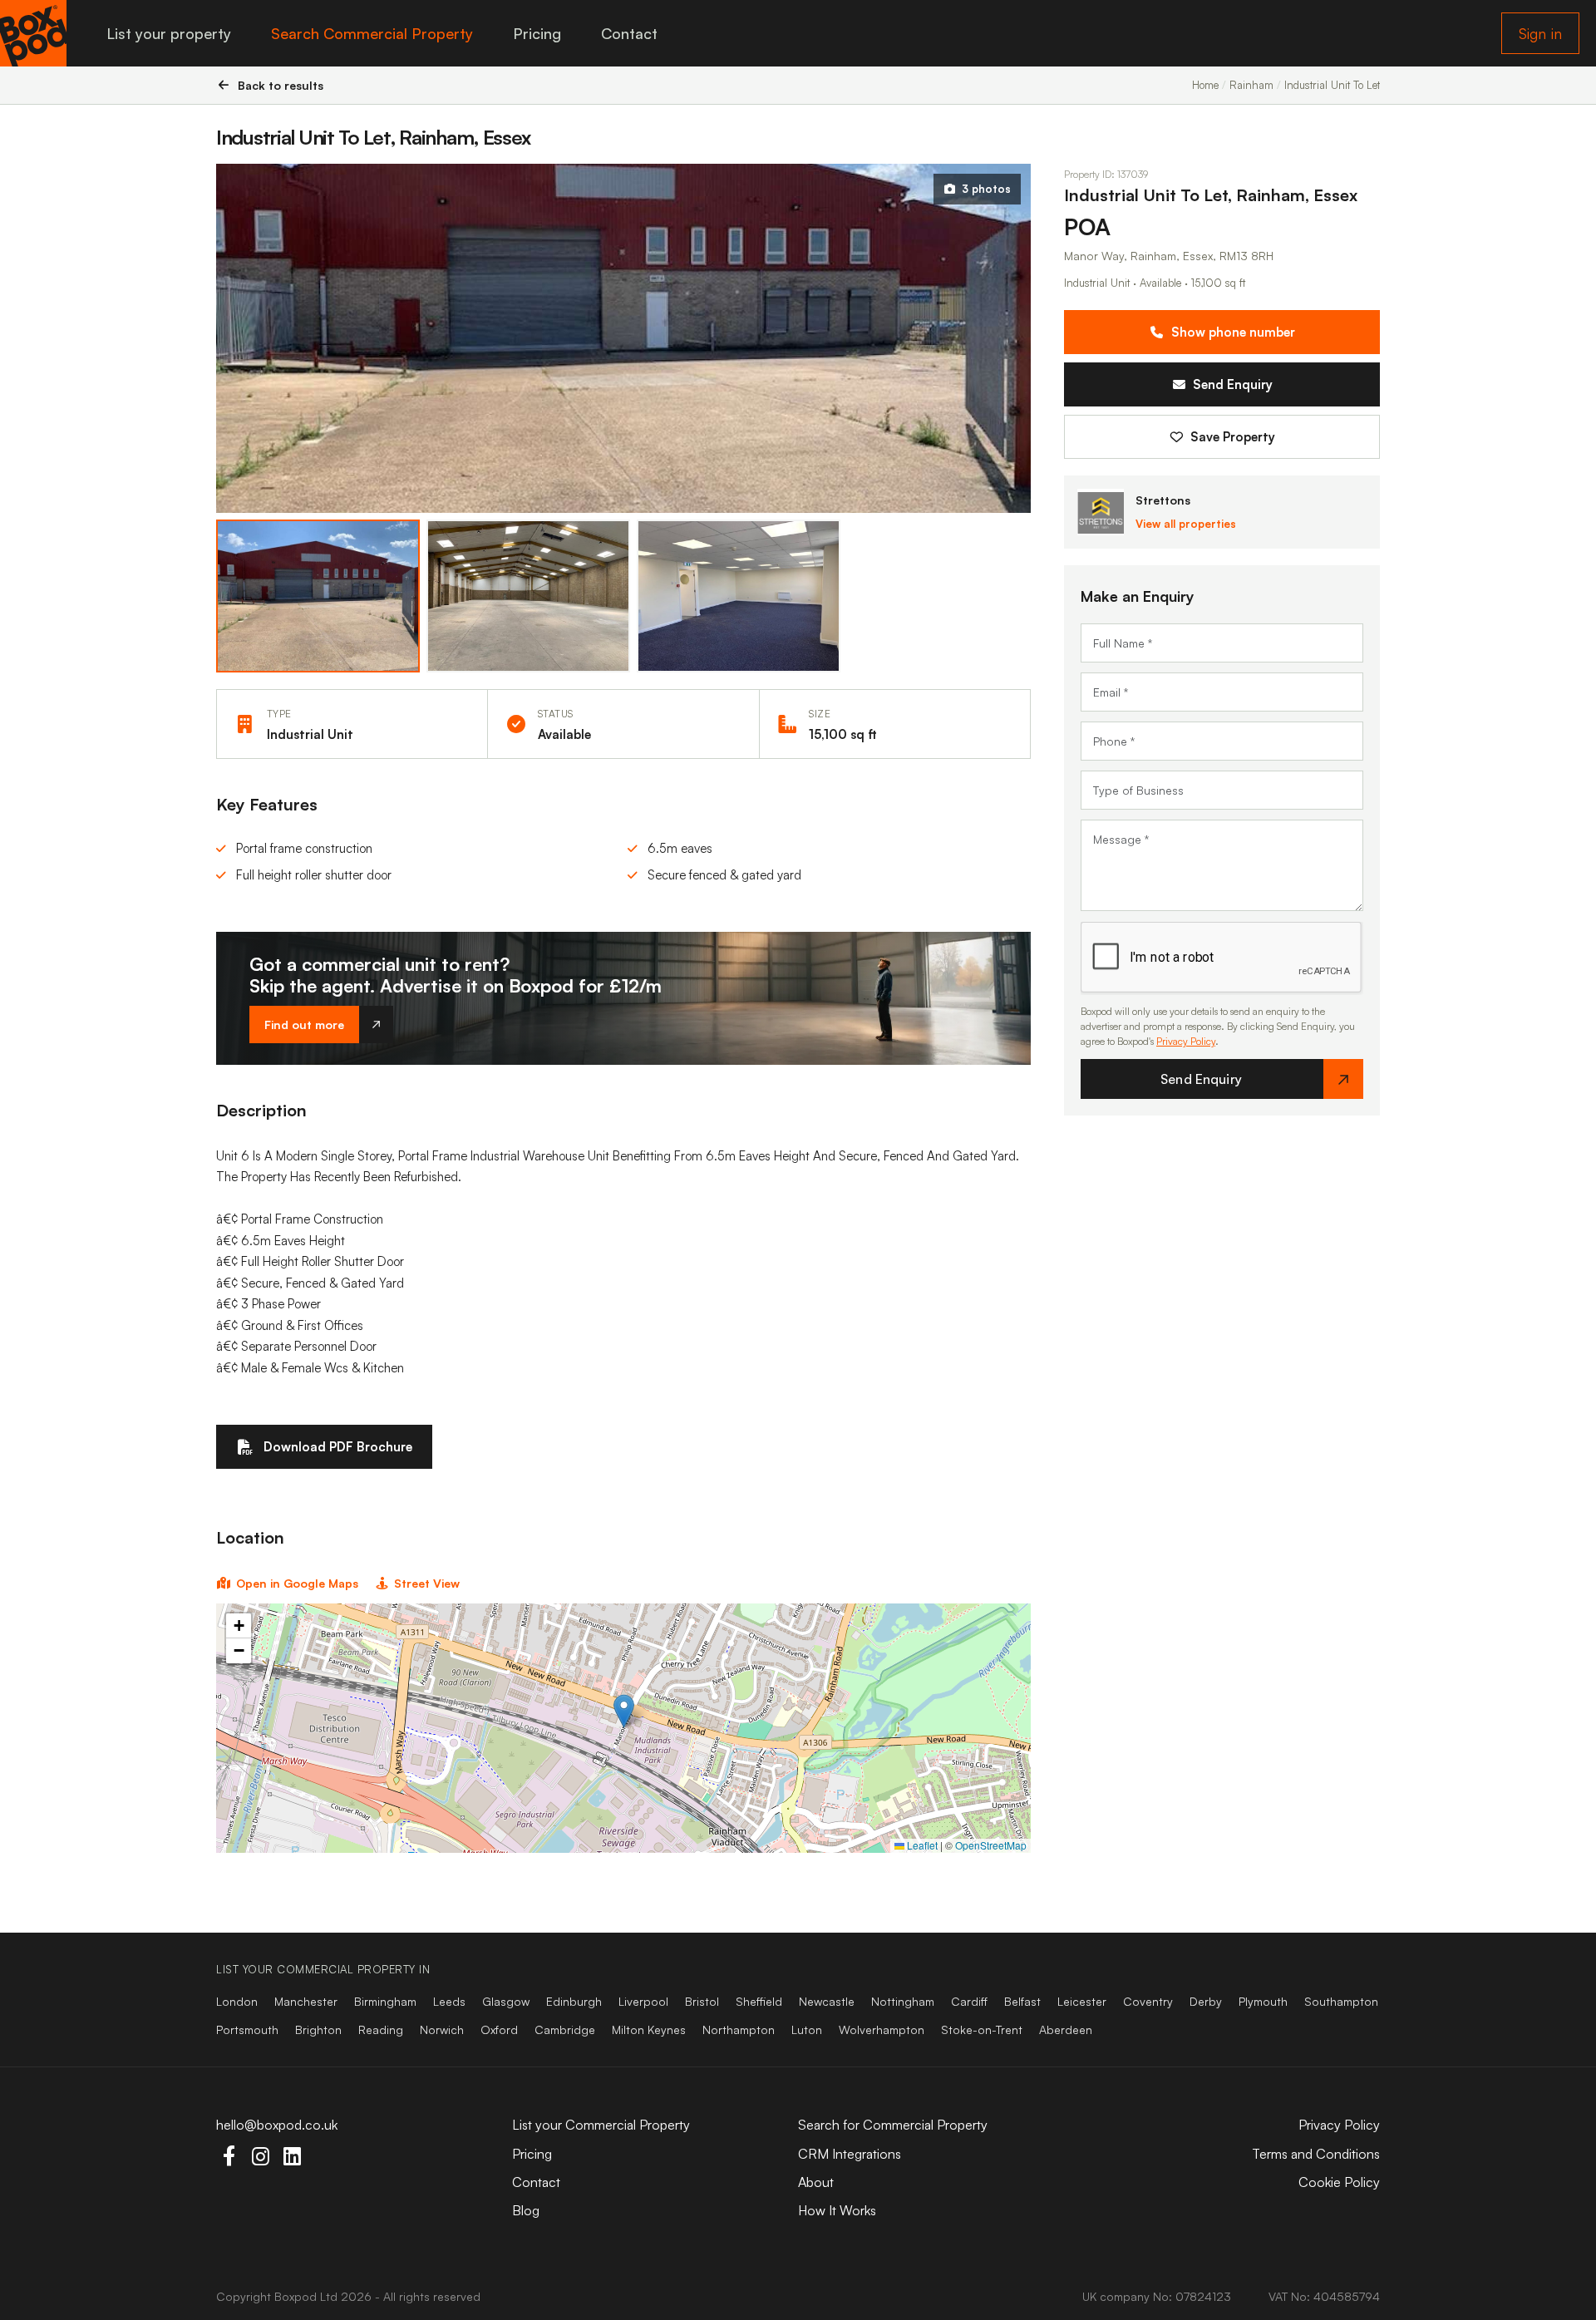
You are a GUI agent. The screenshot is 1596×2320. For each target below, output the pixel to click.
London (237, 2001)
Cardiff (969, 2001)
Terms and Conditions (1316, 2154)
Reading (381, 2029)
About (816, 2182)
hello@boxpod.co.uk (277, 2125)
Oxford (499, 2029)
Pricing (537, 33)
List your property (169, 33)
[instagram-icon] (260, 2156)
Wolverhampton (882, 2029)
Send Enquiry (1233, 385)
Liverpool (643, 2001)
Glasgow (506, 2001)
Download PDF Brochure (338, 1447)
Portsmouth (247, 2029)
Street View (427, 1583)
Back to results (281, 85)
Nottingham (903, 2001)
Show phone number (1233, 333)
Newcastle (827, 2001)
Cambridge (565, 2029)
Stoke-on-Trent (982, 2029)
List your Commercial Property (601, 2125)
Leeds (449, 2001)
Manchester (306, 2001)
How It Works (837, 2210)
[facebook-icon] (229, 2156)
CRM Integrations (850, 2154)
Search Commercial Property (372, 33)
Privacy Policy (1186, 1042)
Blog (526, 2210)
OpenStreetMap (991, 1845)
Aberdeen (1066, 2029)
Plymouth (1263, 2001)
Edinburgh (574, 2001)
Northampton (739, 2029)
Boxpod (296, 2296)
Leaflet (921, 1845)
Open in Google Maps (297, 1583)
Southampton (1341, 2001)
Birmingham (385, 2001)
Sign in (1540, 33)
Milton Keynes (649, 2029)
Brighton (318, 2029)
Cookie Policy (1339, 2182)
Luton (807, 2029)
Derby (1206, 2001)
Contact (629, 33)
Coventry (1148, 2001)
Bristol (702, 2001)
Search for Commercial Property (893, 2125)
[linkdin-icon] (292, 2156)
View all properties (1186, 525)
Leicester (1082, 2001)
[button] (624, 1711)
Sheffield (759, 2001)
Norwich (442, 2029)
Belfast (1022, 2001)
